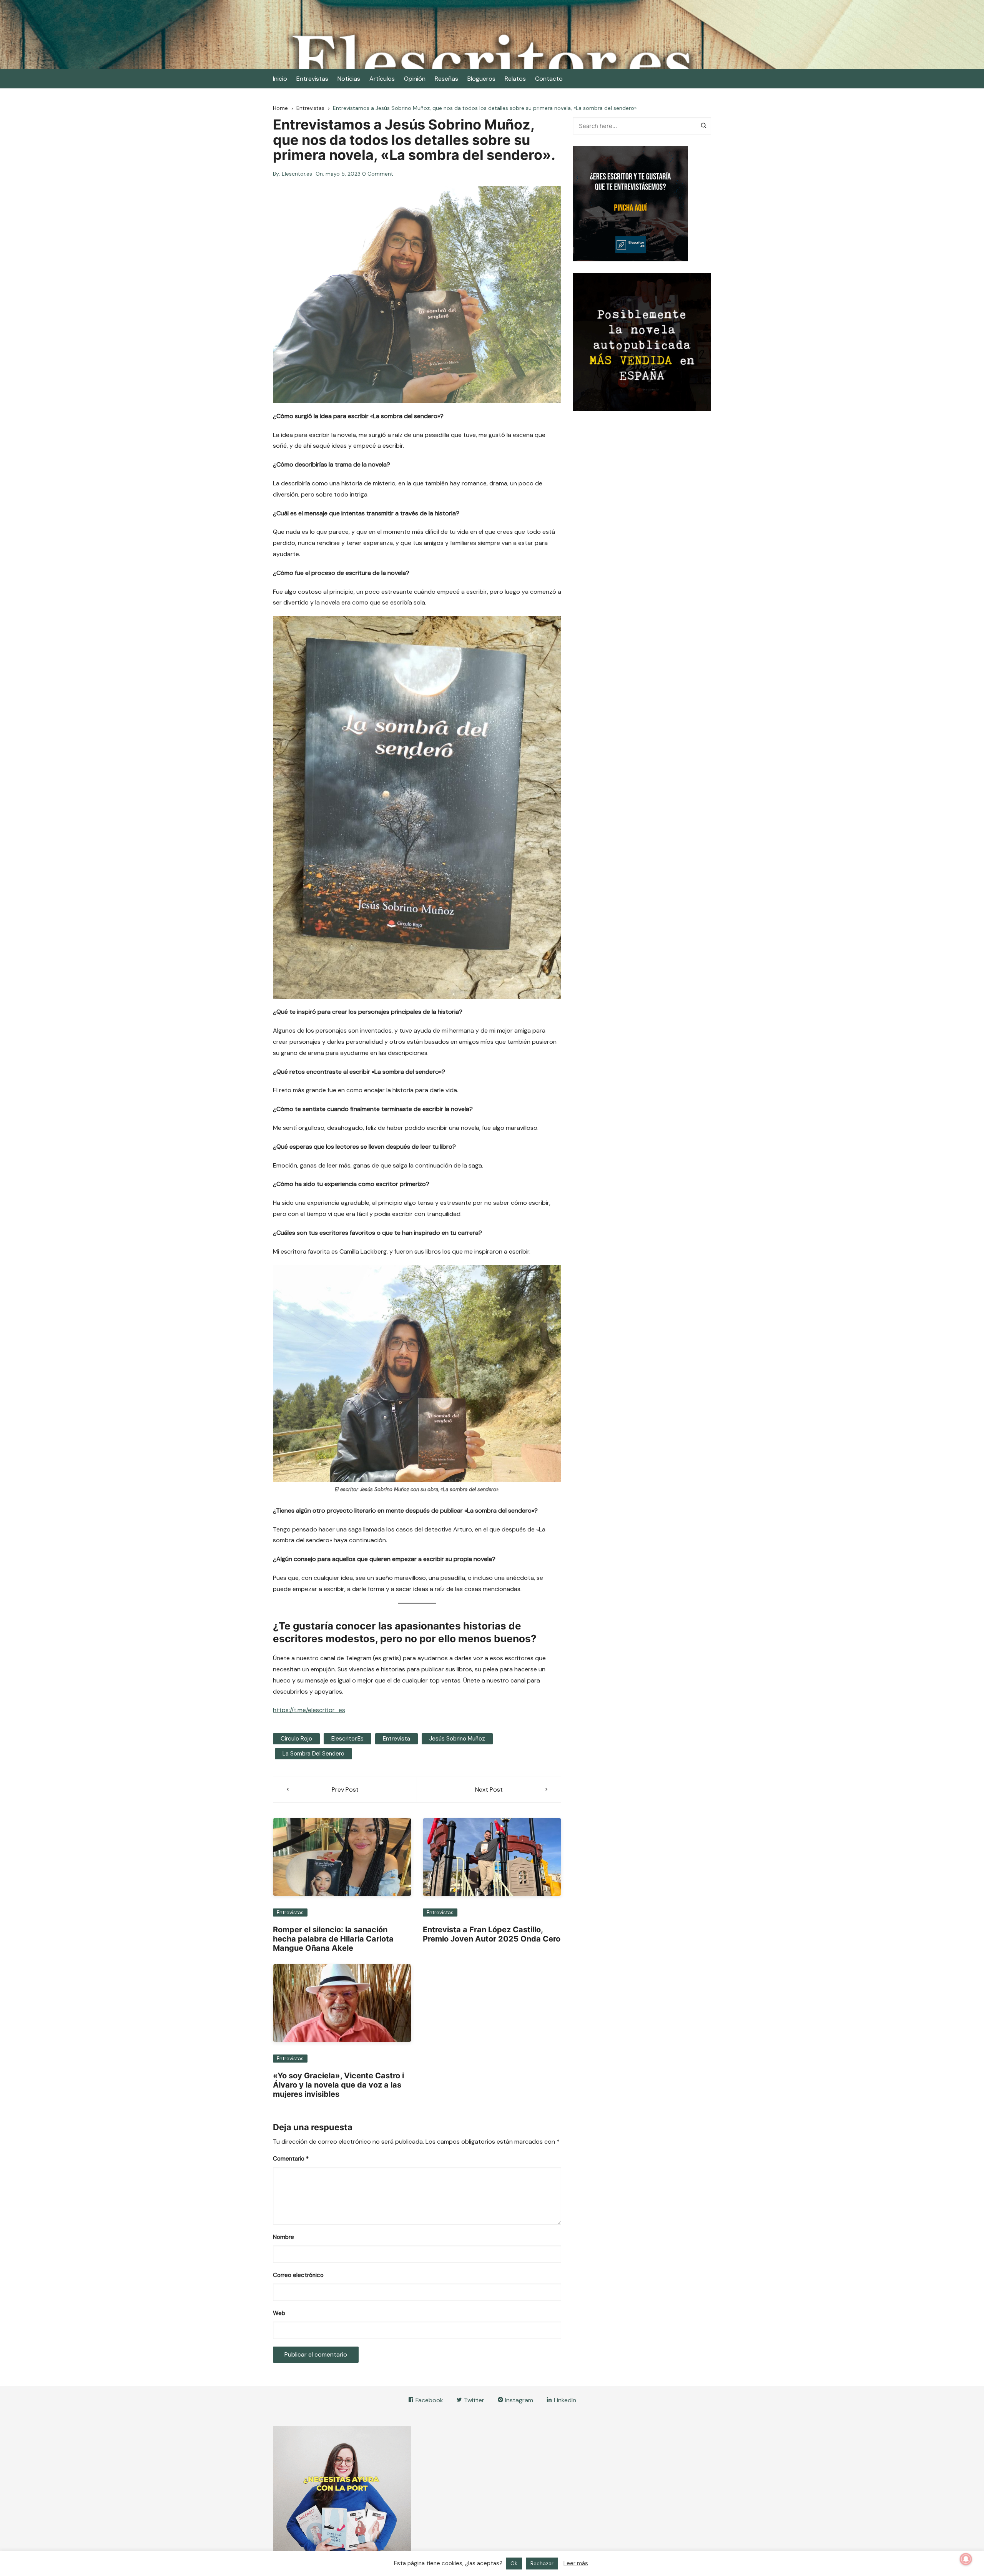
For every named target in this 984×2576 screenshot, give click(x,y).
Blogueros (481, 79)
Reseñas (446, 79)
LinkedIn (564, 2400)
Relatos (515, 79)
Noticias (349, 79)
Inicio (280, 79)
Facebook (429, 2400)
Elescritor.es (297, 174)
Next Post (489, 1790)
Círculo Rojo (296, 1739)
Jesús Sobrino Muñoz (457, 1739)
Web (279, 2313)
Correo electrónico (298, 2275)
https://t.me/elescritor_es (309, 1710)
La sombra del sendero (313, 1754)
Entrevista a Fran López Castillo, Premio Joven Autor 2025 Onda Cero (492, 1934)
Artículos (382, 79)
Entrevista (396, 1739)
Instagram (518, 2400)
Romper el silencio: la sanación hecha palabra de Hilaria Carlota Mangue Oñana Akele (333, 1939)
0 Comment (378, 174)
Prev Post (345, 1790)
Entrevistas (312, 79)
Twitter (473, 2400)
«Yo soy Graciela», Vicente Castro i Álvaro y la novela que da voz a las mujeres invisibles (338, 2085)
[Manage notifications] (966, 2559)
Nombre (283, 2237)
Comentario (291, 2159)
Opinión (415, 79)
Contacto (549, 79)
